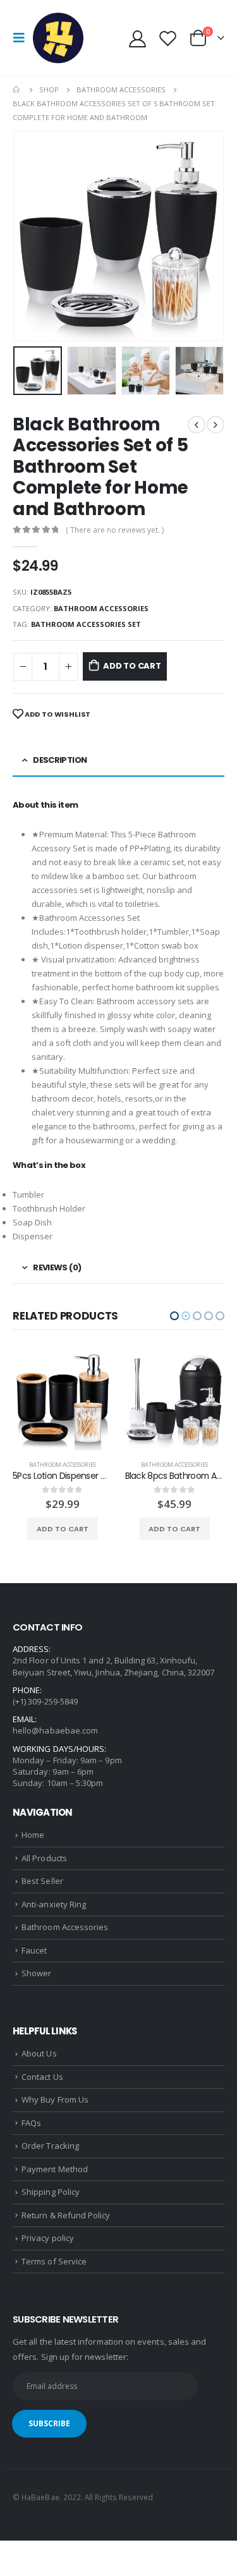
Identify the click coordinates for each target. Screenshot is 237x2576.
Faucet (34, 1950)
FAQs (31, 2123)
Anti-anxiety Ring (54, 1904)
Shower (36, 1973)
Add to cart (132, 666)
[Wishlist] (167, 38)
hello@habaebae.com (55, 1730)
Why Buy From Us (55, 2099)
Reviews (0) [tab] (57, 1267)
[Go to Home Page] (17, 90)
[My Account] (138, 38)
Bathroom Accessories (101, 608)
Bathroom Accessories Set (86, 624)
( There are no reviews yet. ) (115, 530)
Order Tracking (50, 2146)
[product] (63, 1401)
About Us (39, 2053)
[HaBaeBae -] (58, 38)
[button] (174, 1316)
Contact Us (42, 2077)
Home (33, 1835)
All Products (44, 1858)
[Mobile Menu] (23, 38)
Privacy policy (48, 2238)
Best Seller (42, 1881)
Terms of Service (54, 2261)
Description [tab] (60, 760)
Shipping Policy (51, 2192)
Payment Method (55, 2169)
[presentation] (28, 236)
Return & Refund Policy (66, 2215)
